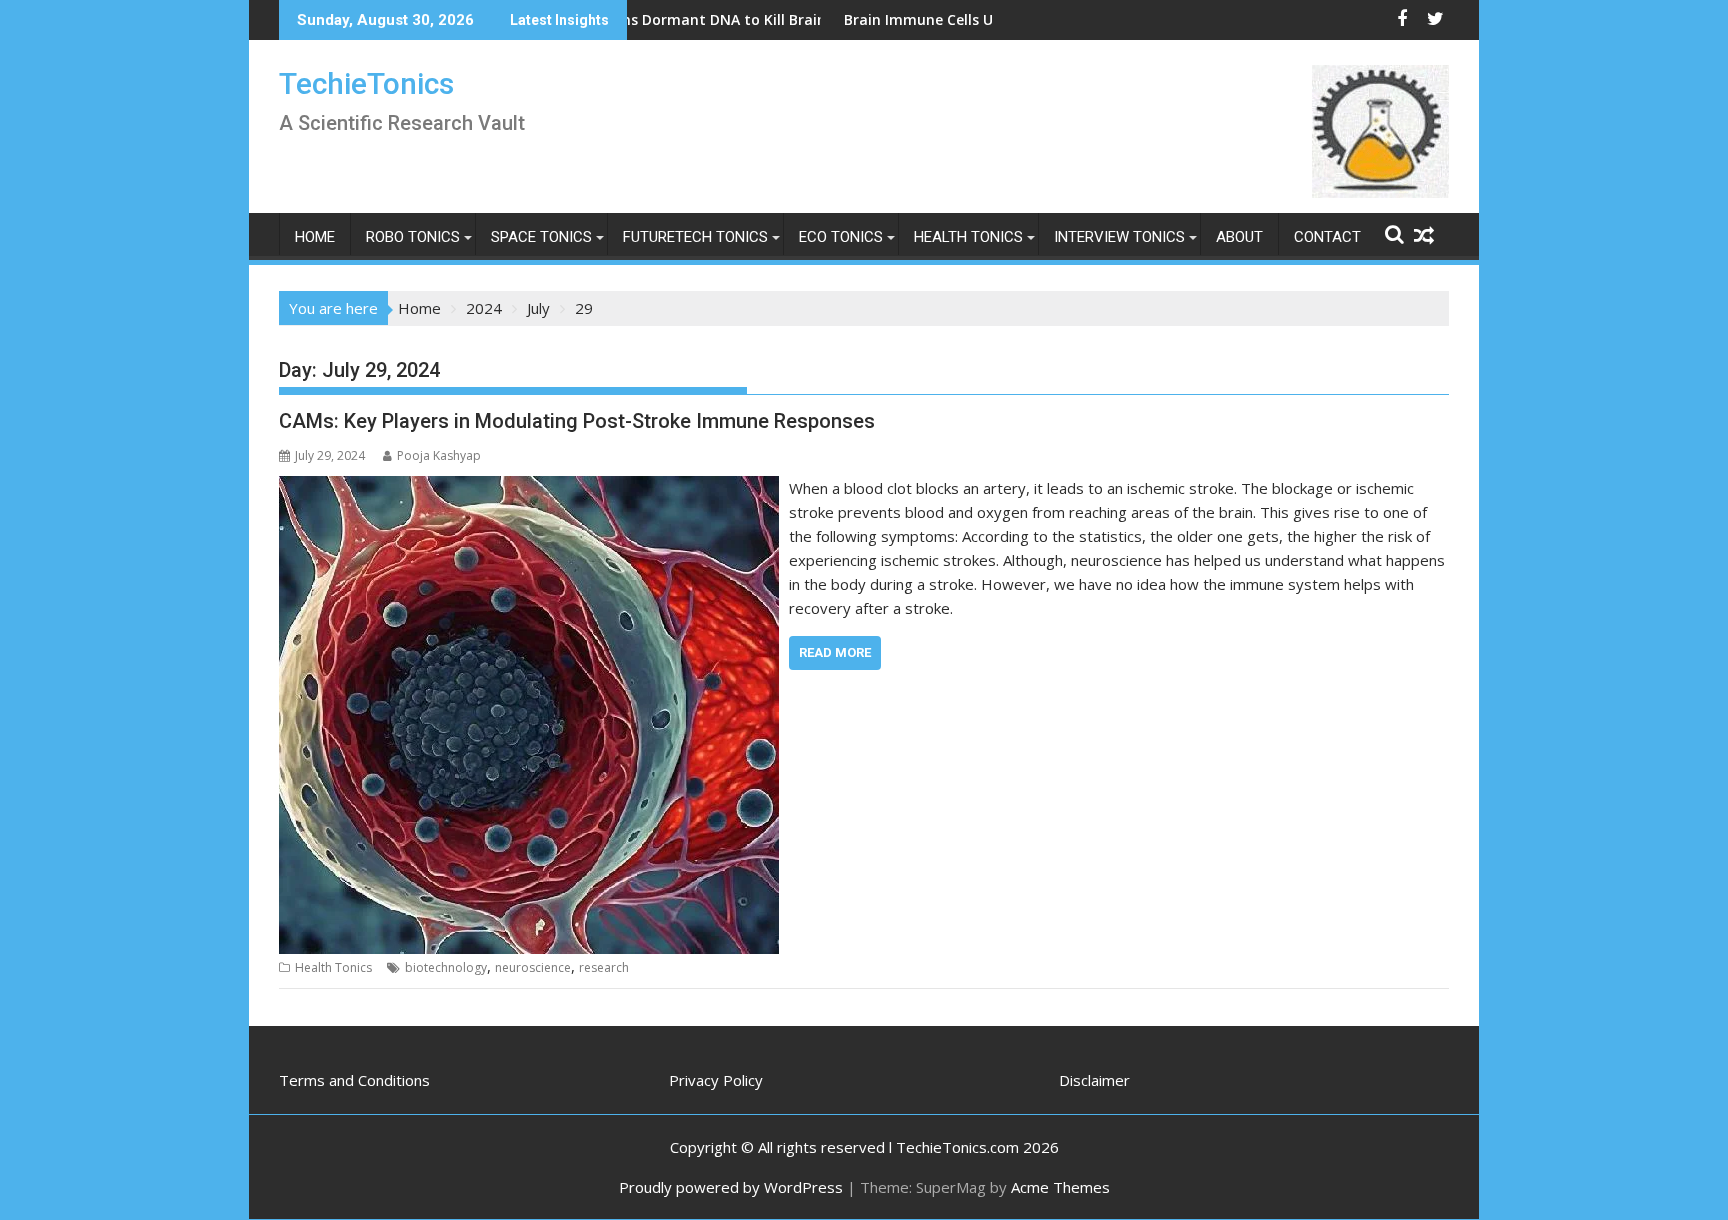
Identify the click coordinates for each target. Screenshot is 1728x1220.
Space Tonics (541, 237)
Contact (1327, 237)
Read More (835, 652)
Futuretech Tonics (695, 237)
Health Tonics (968, 237)
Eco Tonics (841, 237)
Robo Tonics (413, 237)
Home (315, 237)
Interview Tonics (1119, 237)
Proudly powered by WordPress (731, 1187)
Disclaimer (1094, 1080)
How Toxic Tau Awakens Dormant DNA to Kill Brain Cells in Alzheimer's (662, 19)
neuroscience (533, 967)
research (604, 967)
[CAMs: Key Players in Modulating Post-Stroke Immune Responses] (529, 488)
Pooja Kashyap (439, 455)
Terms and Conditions (354, 1080)
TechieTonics (366, 83)
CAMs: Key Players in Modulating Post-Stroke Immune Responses (577, 421)
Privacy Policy (716, 1080)
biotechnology (446, 967)
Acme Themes (1060, 1187)
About (1239, 237)
